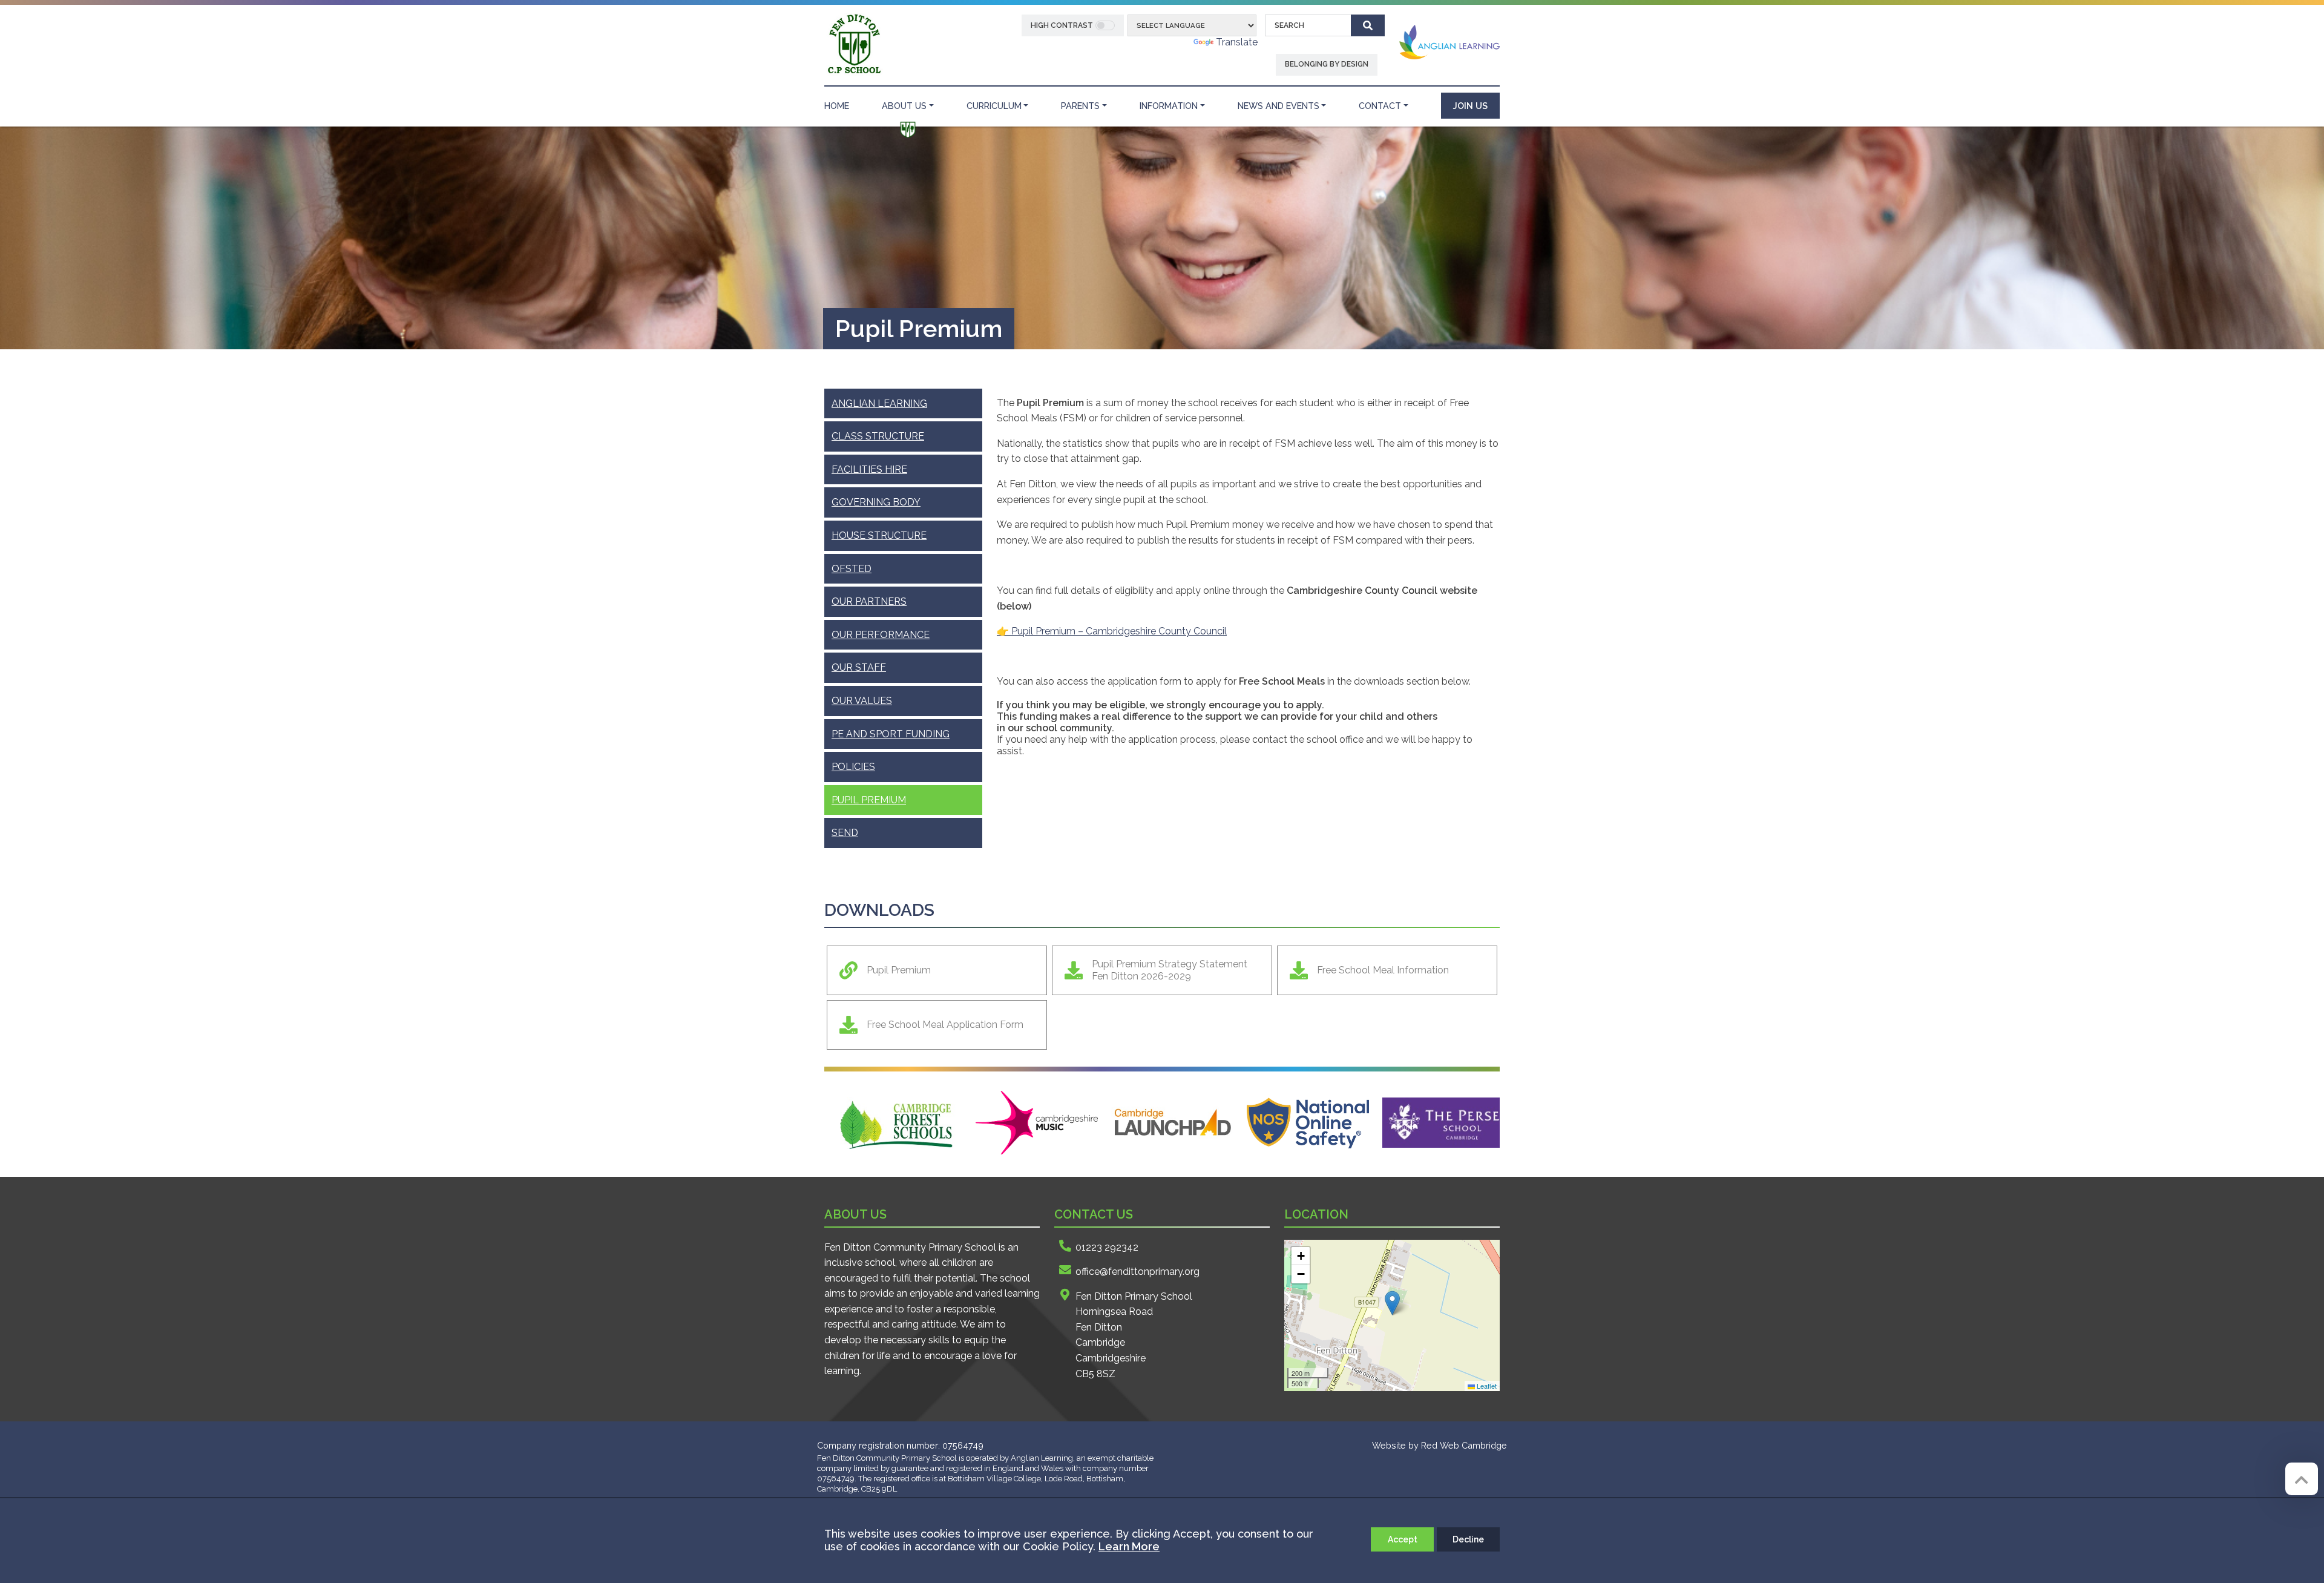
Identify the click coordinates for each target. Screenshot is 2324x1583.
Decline (1468, 1539)
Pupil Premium (869, 800)
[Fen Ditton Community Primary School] (854, 44)
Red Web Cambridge (1464, 1445)
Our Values (862, 701)
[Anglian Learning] (1449, 41)
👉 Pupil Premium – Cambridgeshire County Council (1112, 631)
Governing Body (876, 502)
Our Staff (859, 667)
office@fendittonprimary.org (1137, 1272)
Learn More (1129, 1546)
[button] (1392, 1303)
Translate (1237, 42)
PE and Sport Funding (891, 734)
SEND (845, 833)
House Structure (879, 535)
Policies (853, 767)
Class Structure (878, 436)
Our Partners (869, 601)
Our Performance (881, 635)
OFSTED (852, 569)
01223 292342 (1107, 1247)
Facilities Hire (869, 469)
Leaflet (1486, 1386)
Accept (1403, 1539)
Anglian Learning (879, 403)
